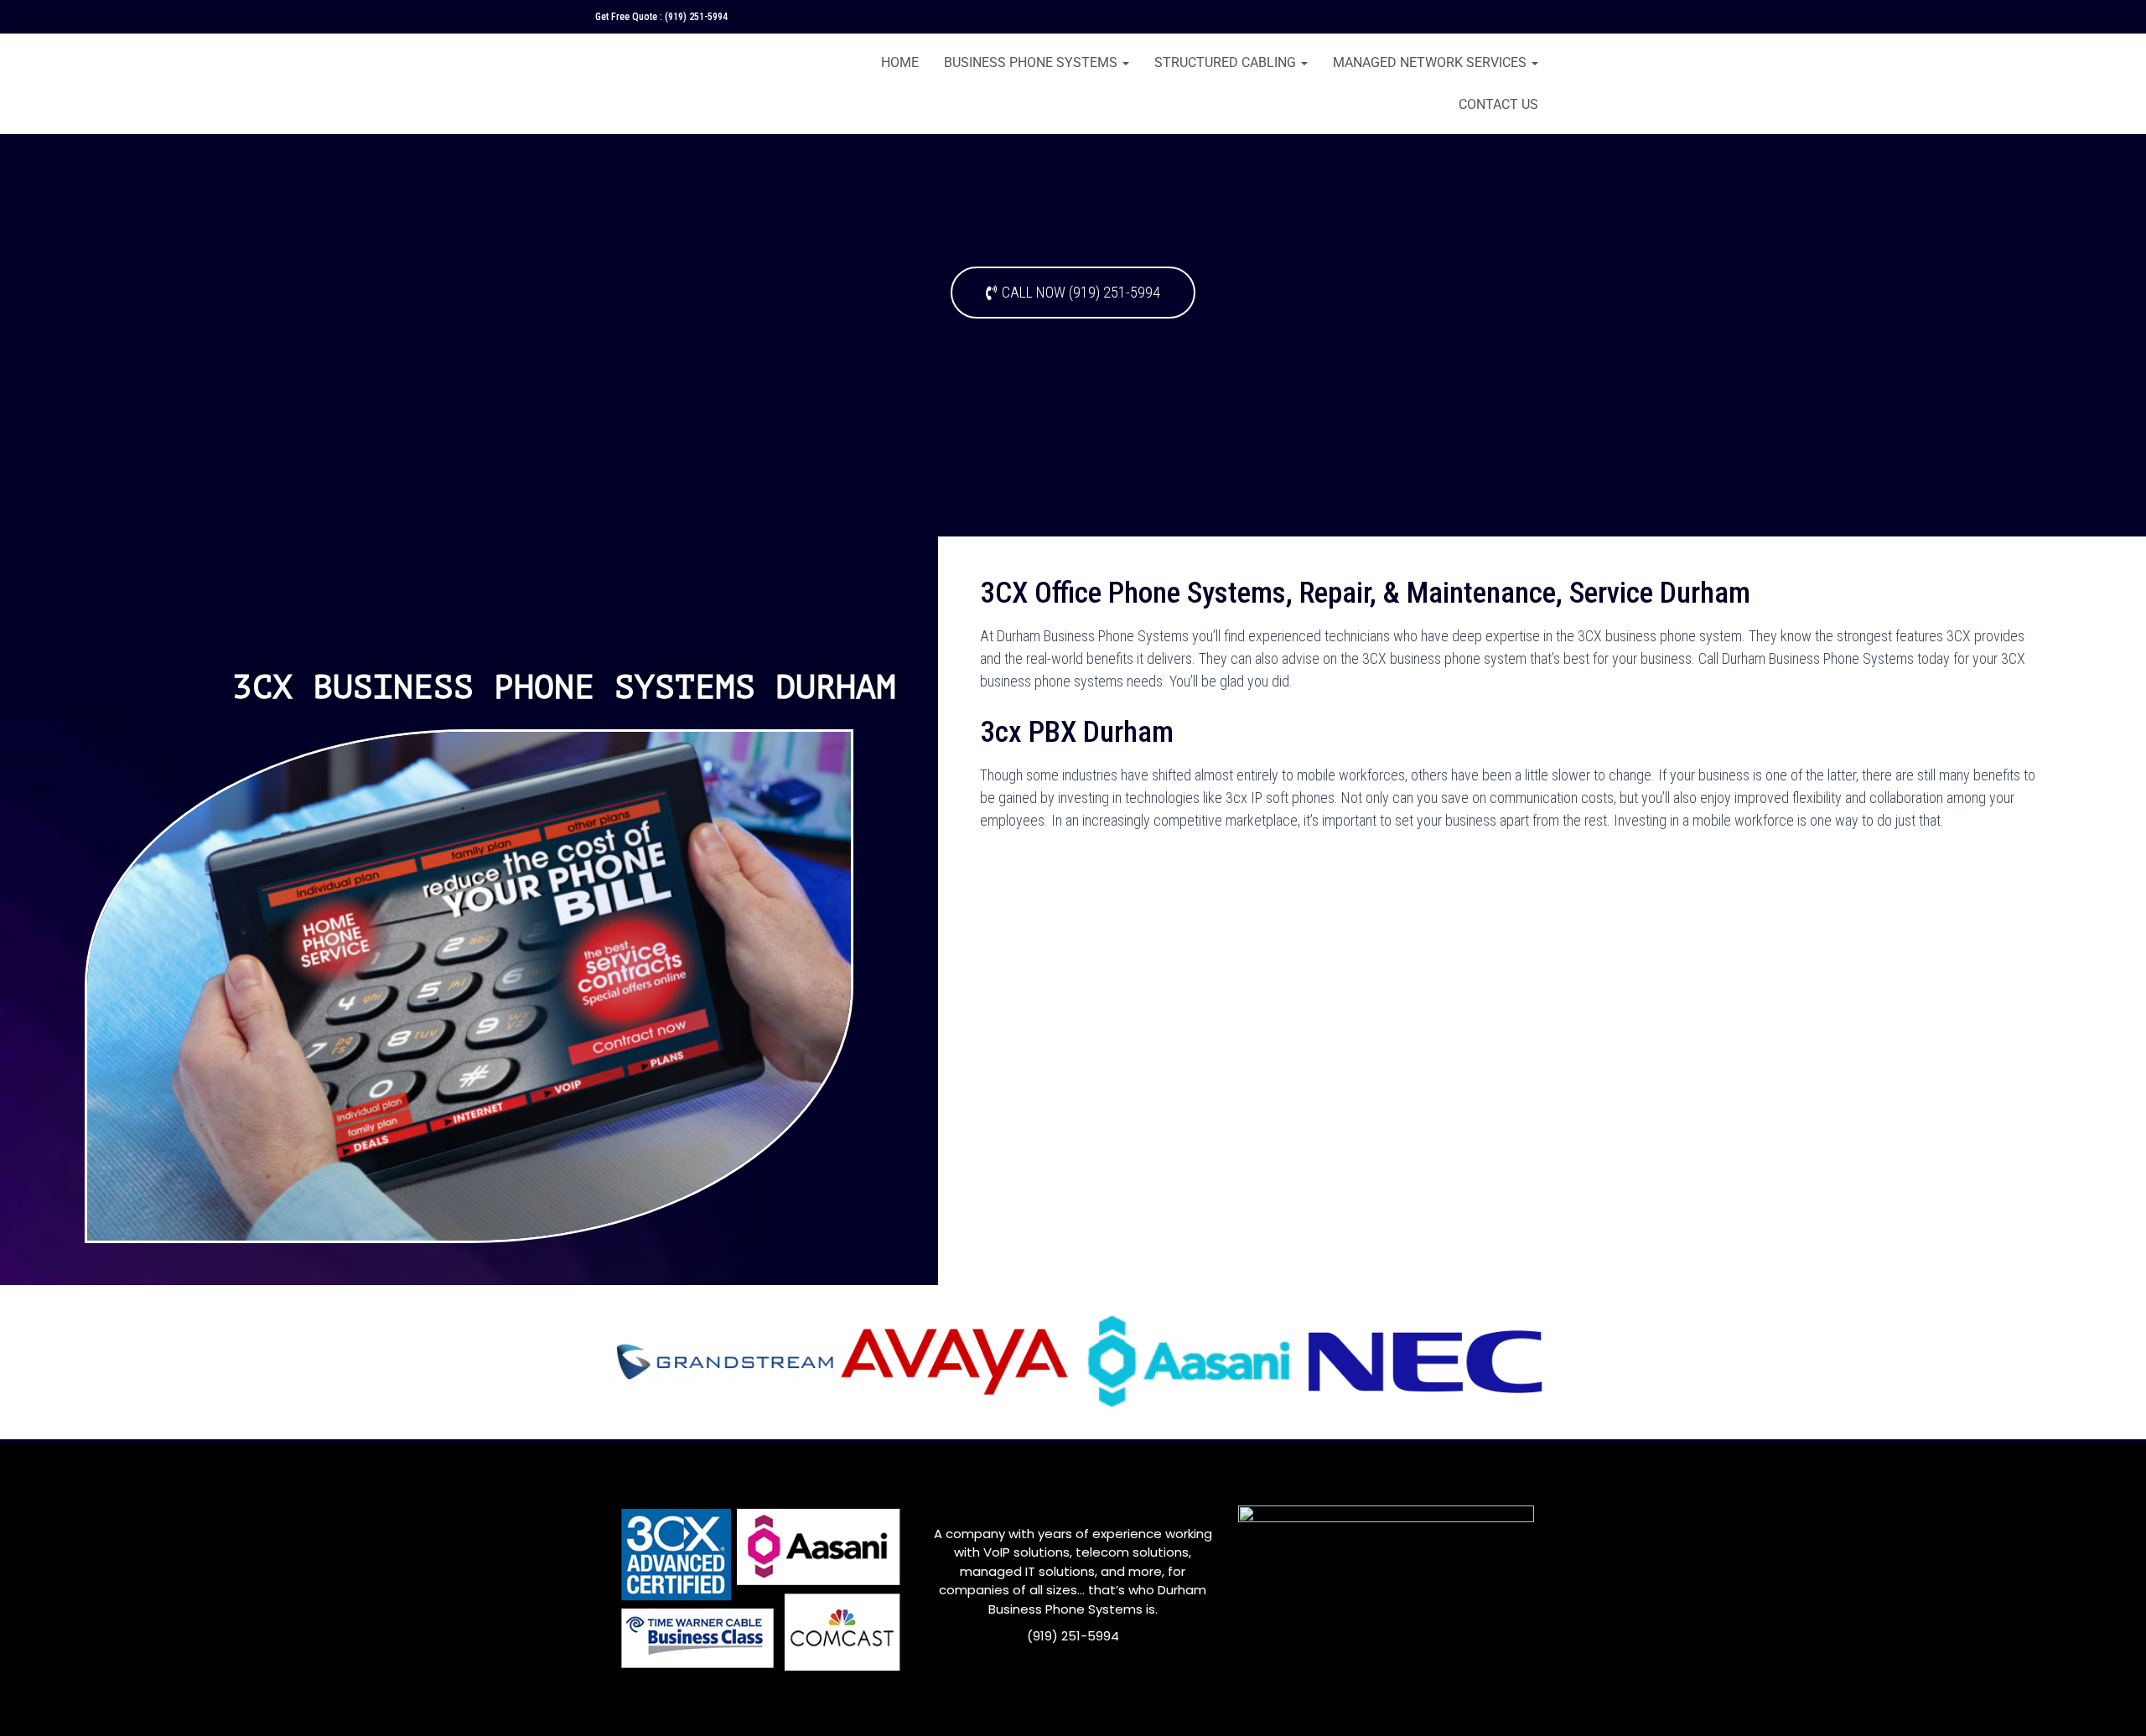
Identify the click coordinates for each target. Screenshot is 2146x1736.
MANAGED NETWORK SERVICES (1431, 62)
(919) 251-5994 (696, 17)
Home (900, 62)
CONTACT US (1498, 104)
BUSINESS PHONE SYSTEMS (1032, 62)
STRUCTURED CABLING (1227, 62)
